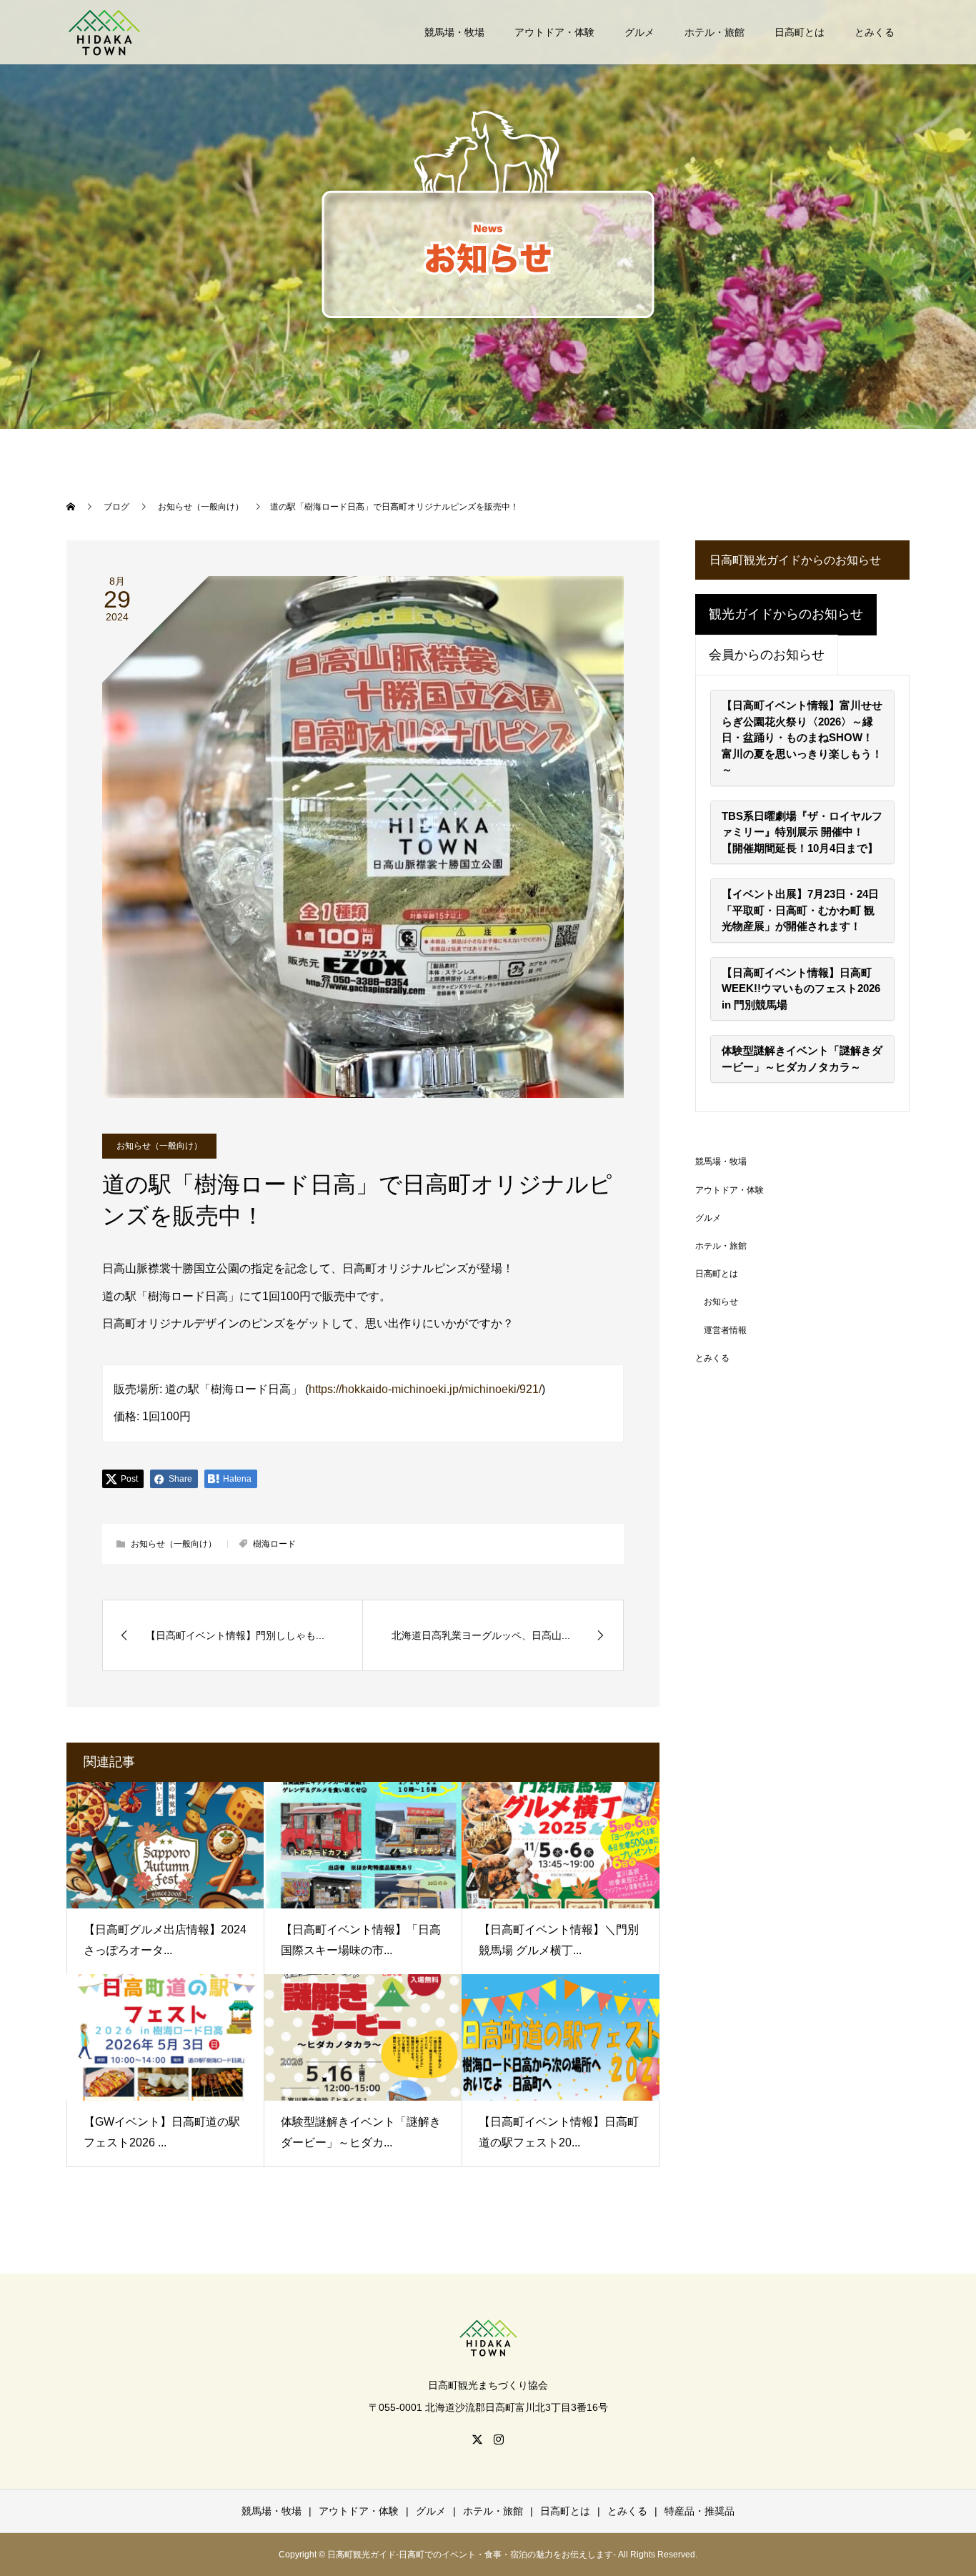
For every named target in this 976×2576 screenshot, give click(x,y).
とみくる (875, 32)
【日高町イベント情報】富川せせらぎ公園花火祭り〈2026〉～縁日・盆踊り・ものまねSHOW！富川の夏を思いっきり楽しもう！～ (802, 737)
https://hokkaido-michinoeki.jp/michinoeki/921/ (425, 1389)
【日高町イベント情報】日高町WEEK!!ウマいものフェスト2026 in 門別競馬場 (801, 989)
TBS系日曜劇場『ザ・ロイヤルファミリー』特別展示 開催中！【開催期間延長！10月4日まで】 (802, 832)
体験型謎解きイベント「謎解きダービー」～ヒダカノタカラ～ (802, 1059)
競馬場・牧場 (454, 32)
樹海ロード (274, 1544)
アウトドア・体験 (554, 32)
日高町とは (800, 32)
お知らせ (721, 1302)
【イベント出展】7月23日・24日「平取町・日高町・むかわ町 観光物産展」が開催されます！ (800, 910)
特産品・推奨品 (699, 2511)
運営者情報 (725, 1330)
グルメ (639, 32)
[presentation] (786, 615)
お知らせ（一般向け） (159, 1146)
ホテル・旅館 (714, 32)
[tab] (786, 615)
